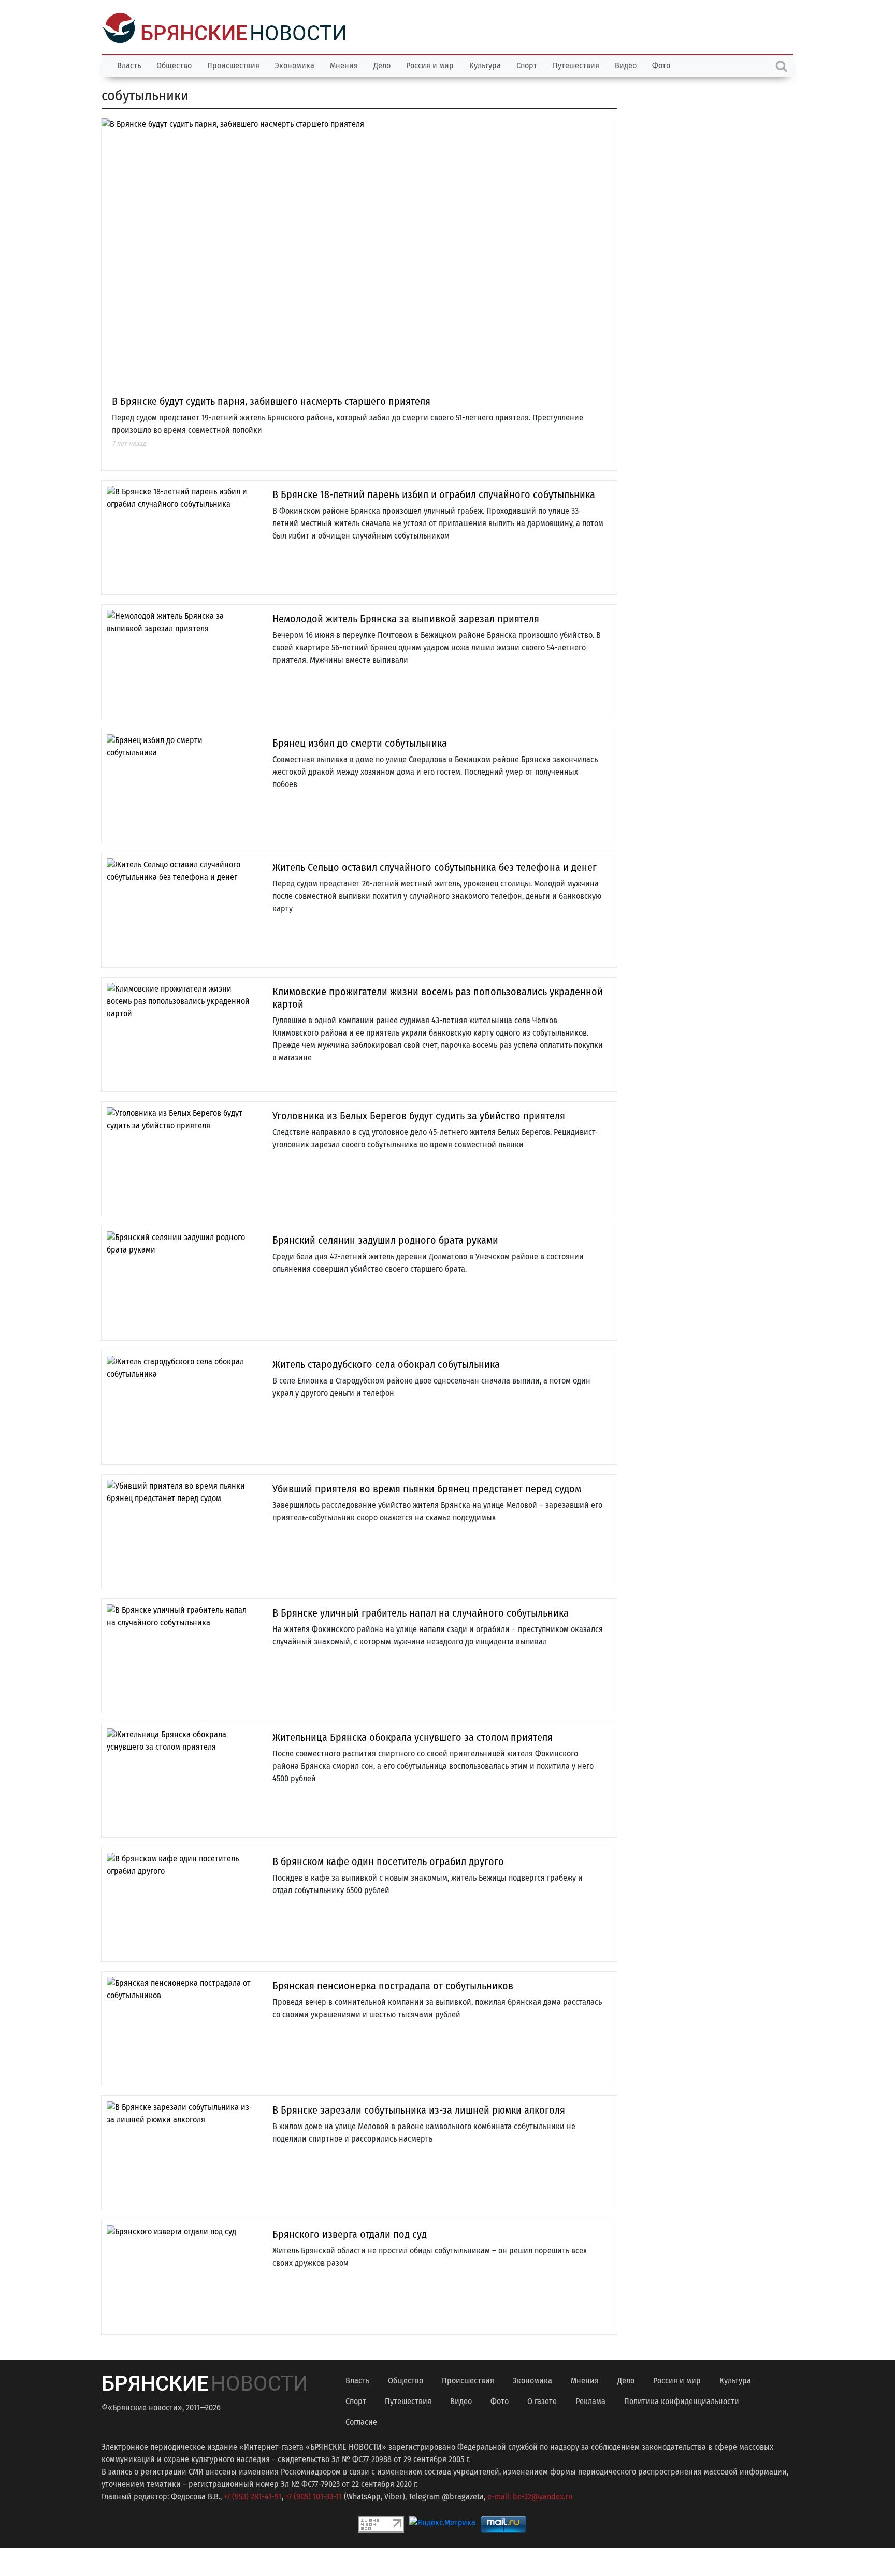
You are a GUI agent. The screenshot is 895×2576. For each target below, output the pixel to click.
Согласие (361, 2421)
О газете (542, 2400)
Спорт (527, 64)
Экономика (295, 64)
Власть (129, 64)
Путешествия (576, 64)
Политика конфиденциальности (682, 2400)
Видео (626, 64)
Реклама (590, 2400)
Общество (174, 64)
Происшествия (233, 64)
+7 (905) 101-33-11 (314, 2495)
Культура (485, 64)
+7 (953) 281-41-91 (253, 2495)
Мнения (344, 64)
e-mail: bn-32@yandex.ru (530, 2495)
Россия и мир (430, 64)
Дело (382, 64)
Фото (661, 64)
